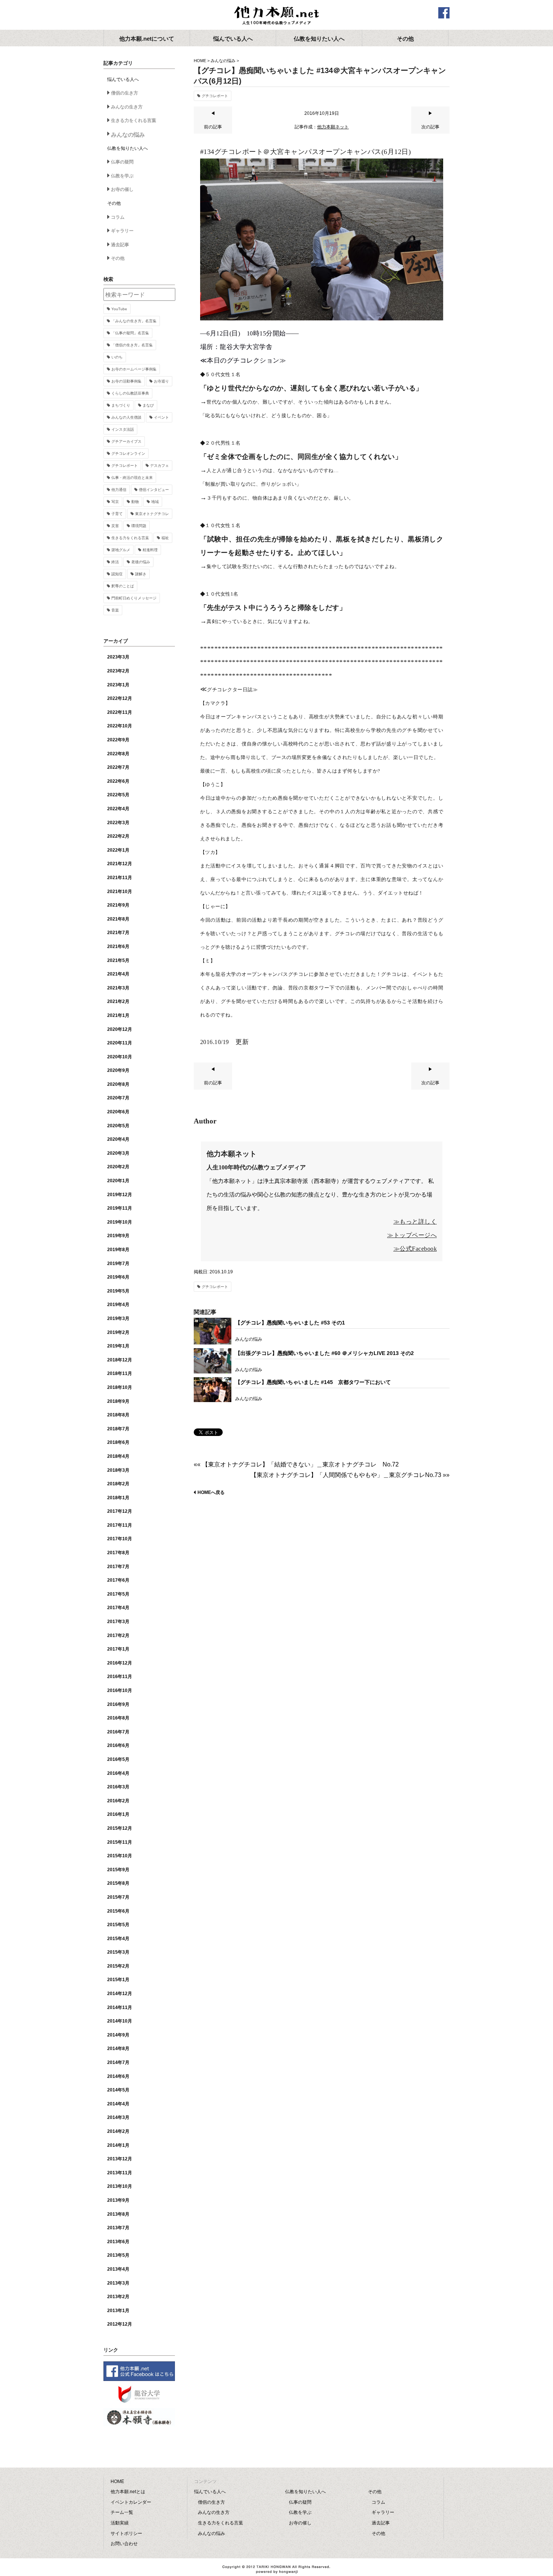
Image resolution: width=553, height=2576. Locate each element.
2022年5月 (118, 795)
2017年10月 (120, 1539)
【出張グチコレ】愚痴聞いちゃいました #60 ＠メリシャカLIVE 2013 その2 (324, 1353)
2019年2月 (118, 1332)
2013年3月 (118, 2283)
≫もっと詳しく (415, 1222)
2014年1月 (118, 2145)
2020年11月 (120, 1043)
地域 (155, 502)
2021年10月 (120, 892)
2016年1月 (118, 1814)
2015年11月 (120, 1842)
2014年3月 (118, 2117)
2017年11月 (120, 1525)
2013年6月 (118, 2242)
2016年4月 (118, 1773)
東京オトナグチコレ (152, 514)
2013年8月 (118, 2214)
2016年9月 (118, 1704)
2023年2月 (118, 671)
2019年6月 (118, 1277)
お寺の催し (122, 189)
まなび (148, 405)
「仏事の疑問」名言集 (130, 333)
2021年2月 (118, 1001)
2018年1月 (118, 1498)
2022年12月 (120, 698)
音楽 (115, 610)
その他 (118, 258)
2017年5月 (118, 1594)
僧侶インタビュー (154, 490)
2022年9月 (118, 740)
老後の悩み (141, 562)
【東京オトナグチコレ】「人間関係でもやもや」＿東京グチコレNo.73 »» (350, 1475)
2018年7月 (118, 1429)
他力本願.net (276, 16)
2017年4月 (118, 1608)
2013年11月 (120, 2173)
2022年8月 (118, 754)
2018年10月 (120, 1387)
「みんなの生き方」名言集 (134, 321)
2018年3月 (118, 1470)
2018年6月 (118, 1442)
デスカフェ (160, 466)
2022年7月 (118, 767)
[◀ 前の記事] (213, 132)
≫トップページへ (412, 1235)
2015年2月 (118, 1966)
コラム (118, 217)
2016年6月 (118, 1745)
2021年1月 (118, 1015)
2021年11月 (120, 878)
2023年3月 (118, 657)
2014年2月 (118, 2131)
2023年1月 (118, 685)
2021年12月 (120, 864)
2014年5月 (118, 2090)
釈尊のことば (123, 586)
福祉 (165, 538)
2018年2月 (118, 1484)
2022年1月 (118, 850)
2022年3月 (118, 823)
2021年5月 (118, 960)
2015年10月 (120, 1856)
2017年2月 (118, 1636)
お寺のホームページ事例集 (134, 369)
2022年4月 (118, 809)
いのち (117, 357)
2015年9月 (118, 1870)
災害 (115, 526)
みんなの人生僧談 (126, 417)
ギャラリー (122, 231)
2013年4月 (118, 2269)
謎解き (141, 574)
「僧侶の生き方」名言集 (132, 345)
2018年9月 (118, 1401)
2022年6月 (118, 781)
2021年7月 (118, 933)
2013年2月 (118, 2297)
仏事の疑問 (122, 162)
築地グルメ (121, 550)
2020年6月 (118, 1112)
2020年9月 (118, 1070)
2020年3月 (118, 1153)
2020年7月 (118, 1098)
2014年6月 (118, 2076)
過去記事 (120, 245)
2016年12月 (120, 1663)
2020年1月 (118, 1181)
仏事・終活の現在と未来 (132, 478)
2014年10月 (120, 2021)
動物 (135, 502)
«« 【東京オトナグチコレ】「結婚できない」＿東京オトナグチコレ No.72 (296, 1464)
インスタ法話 (123, 429)
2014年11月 (120, 2007)
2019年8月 (118, 1250)
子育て (117, 514)
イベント (161, 417)
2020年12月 (120, 1029)
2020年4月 (118, 1139)
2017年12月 (120, 1511)
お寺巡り (161, 381)
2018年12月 (120, 1360)
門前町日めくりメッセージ (134, 598)
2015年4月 (118, 1939)
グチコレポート (215, 96)
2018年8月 (118, 1415)
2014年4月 (118, 2104)
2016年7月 (118, 1732)
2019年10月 (120, 1222)
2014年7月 (118, 2062)
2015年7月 (118, 1897)
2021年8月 (118, 919)
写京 (115, 502)
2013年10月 (120, 2186)
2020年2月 (118, 1167)
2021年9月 (118, 905)
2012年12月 (120, 2324)
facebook (444, 13)
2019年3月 (118, 1318)
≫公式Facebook (415, 1249)
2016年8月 (118, 1718)
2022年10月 (120, 726)
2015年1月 (118, 1980)
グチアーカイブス (126, 441)
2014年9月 (118, 2035)
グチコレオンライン (128, 453)
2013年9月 (118, 2200)
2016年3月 (118, 1787)
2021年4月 (118, 974)
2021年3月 (118, 988)
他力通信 (119, 490)
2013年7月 (118, 2228)
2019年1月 (118, 1346)
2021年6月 (118, 947)
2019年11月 (120, 1208)
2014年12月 (120, 1994)
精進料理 (150, 550)
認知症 (117, 574)
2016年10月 (120, 1690)
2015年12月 (120, 1828)
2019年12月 (120, 1195)
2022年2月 (118, 836)
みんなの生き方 (127, 107)
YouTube (119, 309)
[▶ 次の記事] (430, 132)
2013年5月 (118, 2255)
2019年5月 (118, 1291)
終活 (115, 562)
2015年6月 (118, 1911)
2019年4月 (118, 1305)
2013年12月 (120, 2159)
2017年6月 (118, 1580)
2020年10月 (120, 1057)
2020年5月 (118, 1126)
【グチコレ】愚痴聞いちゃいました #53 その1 (290, 1323)
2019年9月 (118, 1236)
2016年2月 (118, 1801)
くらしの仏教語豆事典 (130, 393)
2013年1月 (118, 2311)
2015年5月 (118, 1925)
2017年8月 (118, 1553)
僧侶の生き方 (125, 93)
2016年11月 (120, 1677)
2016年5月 (118, 1759)
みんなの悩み (223, 61)
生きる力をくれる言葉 (134, 120)
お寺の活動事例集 (126, 381)
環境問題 (139, 526)
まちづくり (121, 405)
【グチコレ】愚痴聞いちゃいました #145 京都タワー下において (313, 1382)
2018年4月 (118, 1456)
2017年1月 (118, 1649)
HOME (200, 61)
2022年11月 (120, 712)
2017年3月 (118, 1622)
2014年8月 (118, 2049)
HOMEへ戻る (211, 1492)
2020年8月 (118, 1084)
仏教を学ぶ (122, 176)
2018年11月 (120, 1373)
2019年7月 (118, 1264)
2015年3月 (118, 1952)
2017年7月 (118, 1567)
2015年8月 (118, 1883)
